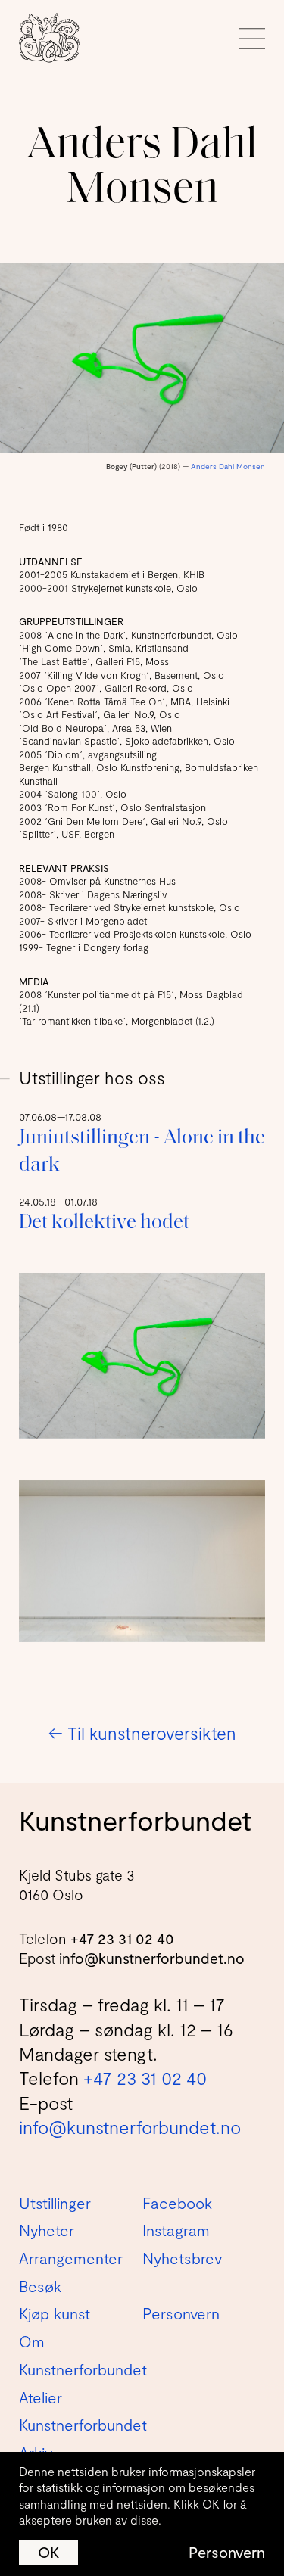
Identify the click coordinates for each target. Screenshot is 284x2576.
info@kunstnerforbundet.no (152, 1958)
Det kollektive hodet (104, 1223)
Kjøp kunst (55, 2313)
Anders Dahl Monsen (228, 466)
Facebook (177, 2203)
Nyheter (47, 2230)
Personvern (227, 2552)
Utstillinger (55, 2203)
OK (48, 2552)
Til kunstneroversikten (142, 1733)
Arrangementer (71, 2258)
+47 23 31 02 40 (122, 1938)
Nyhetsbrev (182, 2258)
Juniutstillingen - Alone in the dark (142, 1152)
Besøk (40, 2286)
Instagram (176, 2230)
